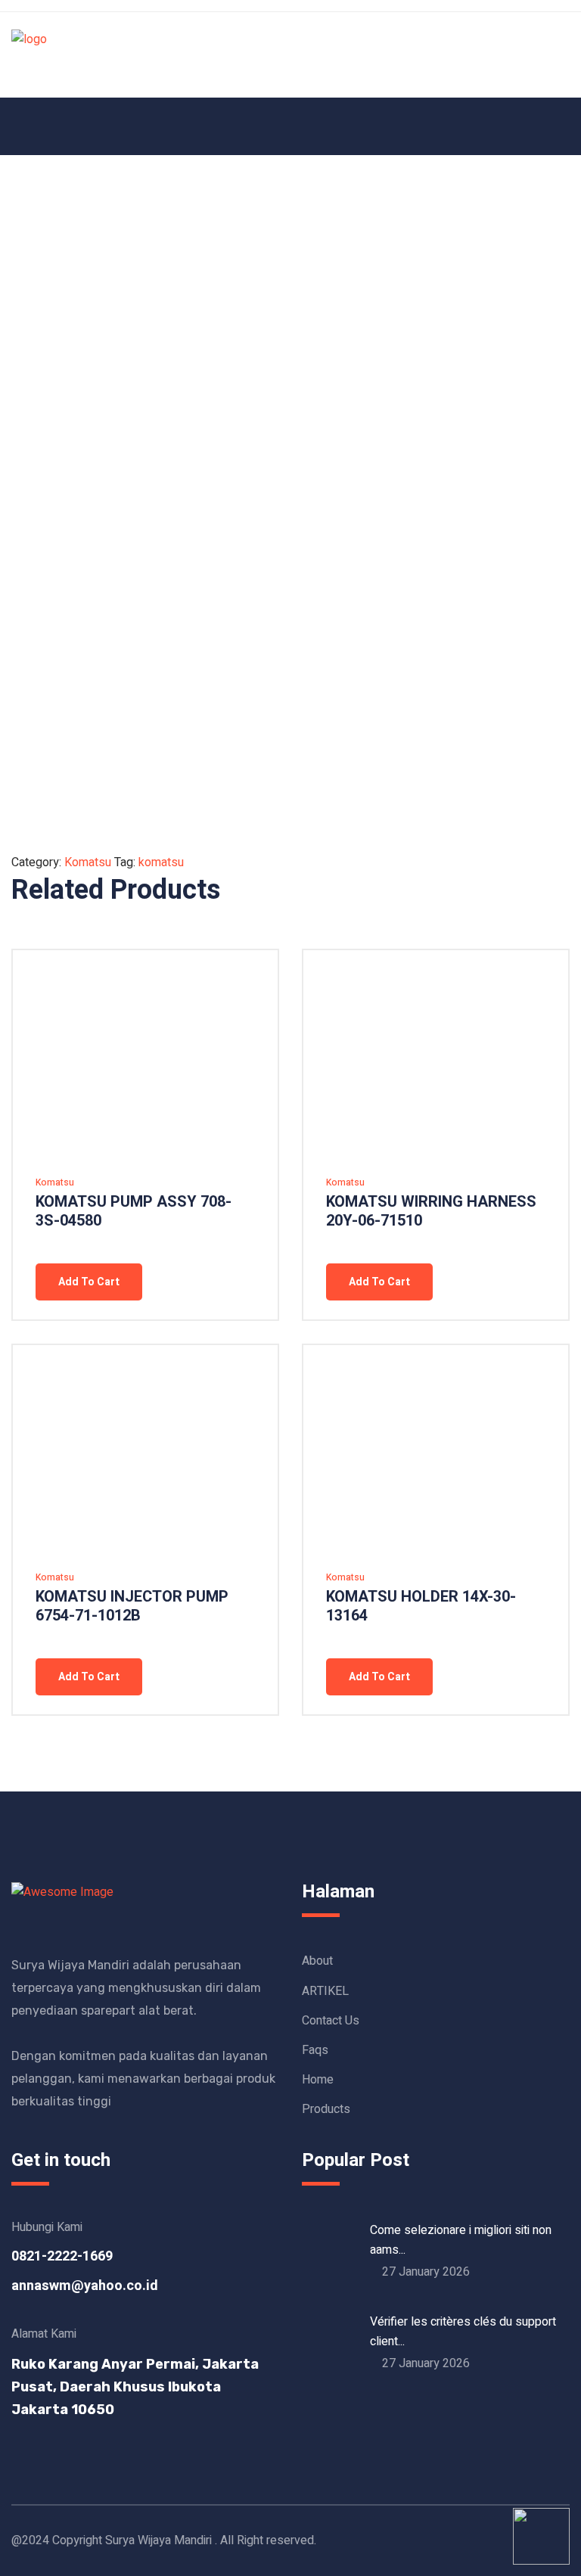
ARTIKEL (325, 1991)
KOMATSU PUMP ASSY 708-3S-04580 (134, 1211)
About (317, 1961)
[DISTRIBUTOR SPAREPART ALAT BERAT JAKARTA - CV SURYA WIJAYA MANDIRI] (29, 54)
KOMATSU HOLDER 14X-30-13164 (421, 1606)
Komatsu (88, 862)
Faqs (315, 2050)
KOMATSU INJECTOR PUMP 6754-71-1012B (132, 1606)
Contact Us (331, 2021)
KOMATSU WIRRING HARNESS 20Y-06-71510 (431, 1211)
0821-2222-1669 (62, 2256)
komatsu (161, 862)
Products (326, 2109)
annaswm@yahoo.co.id (85, 2286)
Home (318, 2080)
